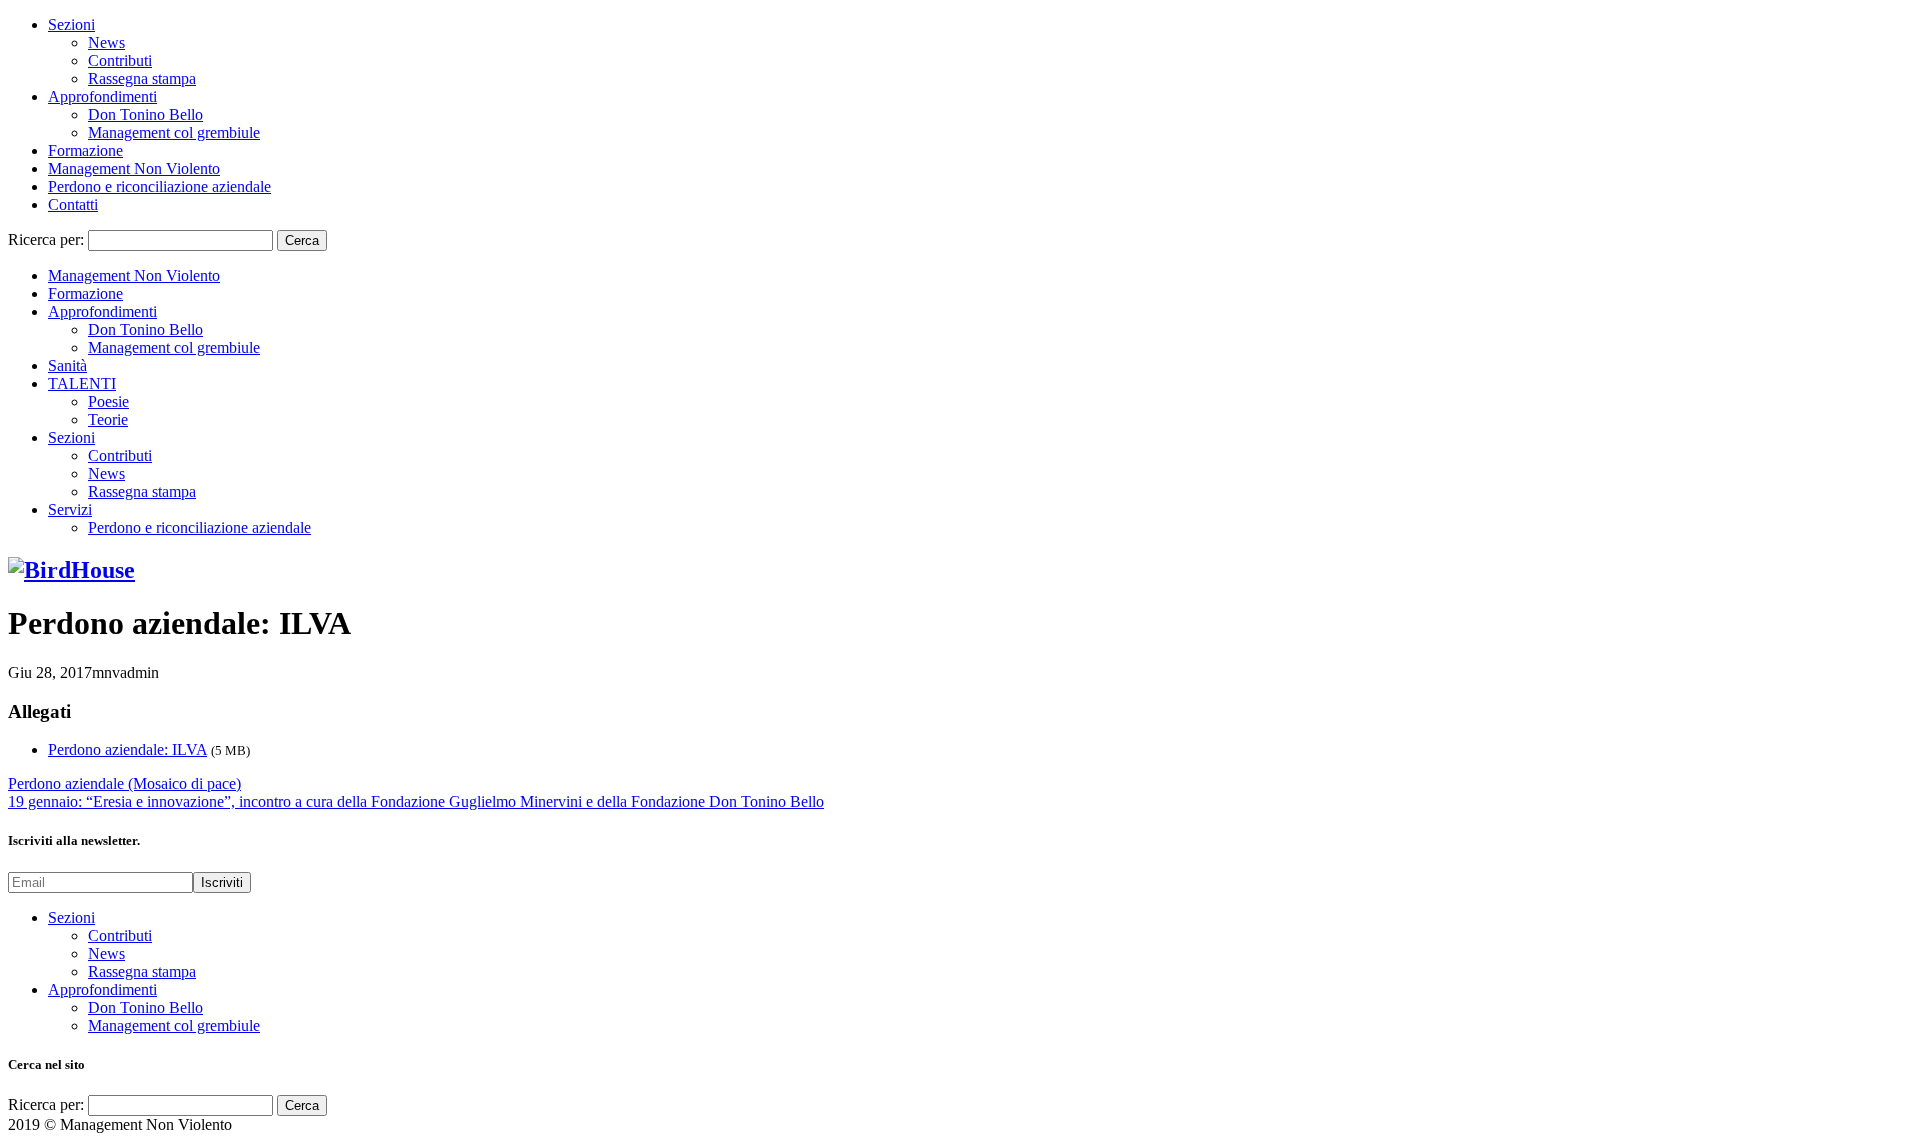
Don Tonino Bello (145, 114)
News (106, 42)
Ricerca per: (46, 239)
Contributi (120, 60)
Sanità (67, 365)
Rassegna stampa (142, 78)
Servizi (70, 509)
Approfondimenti (102, 96)
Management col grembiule (174, 132)
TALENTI (82, 383)
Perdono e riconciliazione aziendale (159, 186)
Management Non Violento (134, 168)
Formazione (85, 150)
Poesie (108, 401)
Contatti (73, 204)
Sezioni (71, 24)
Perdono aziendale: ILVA (127, 749)
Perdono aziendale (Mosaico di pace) (124, 783)
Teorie (108, 419)
